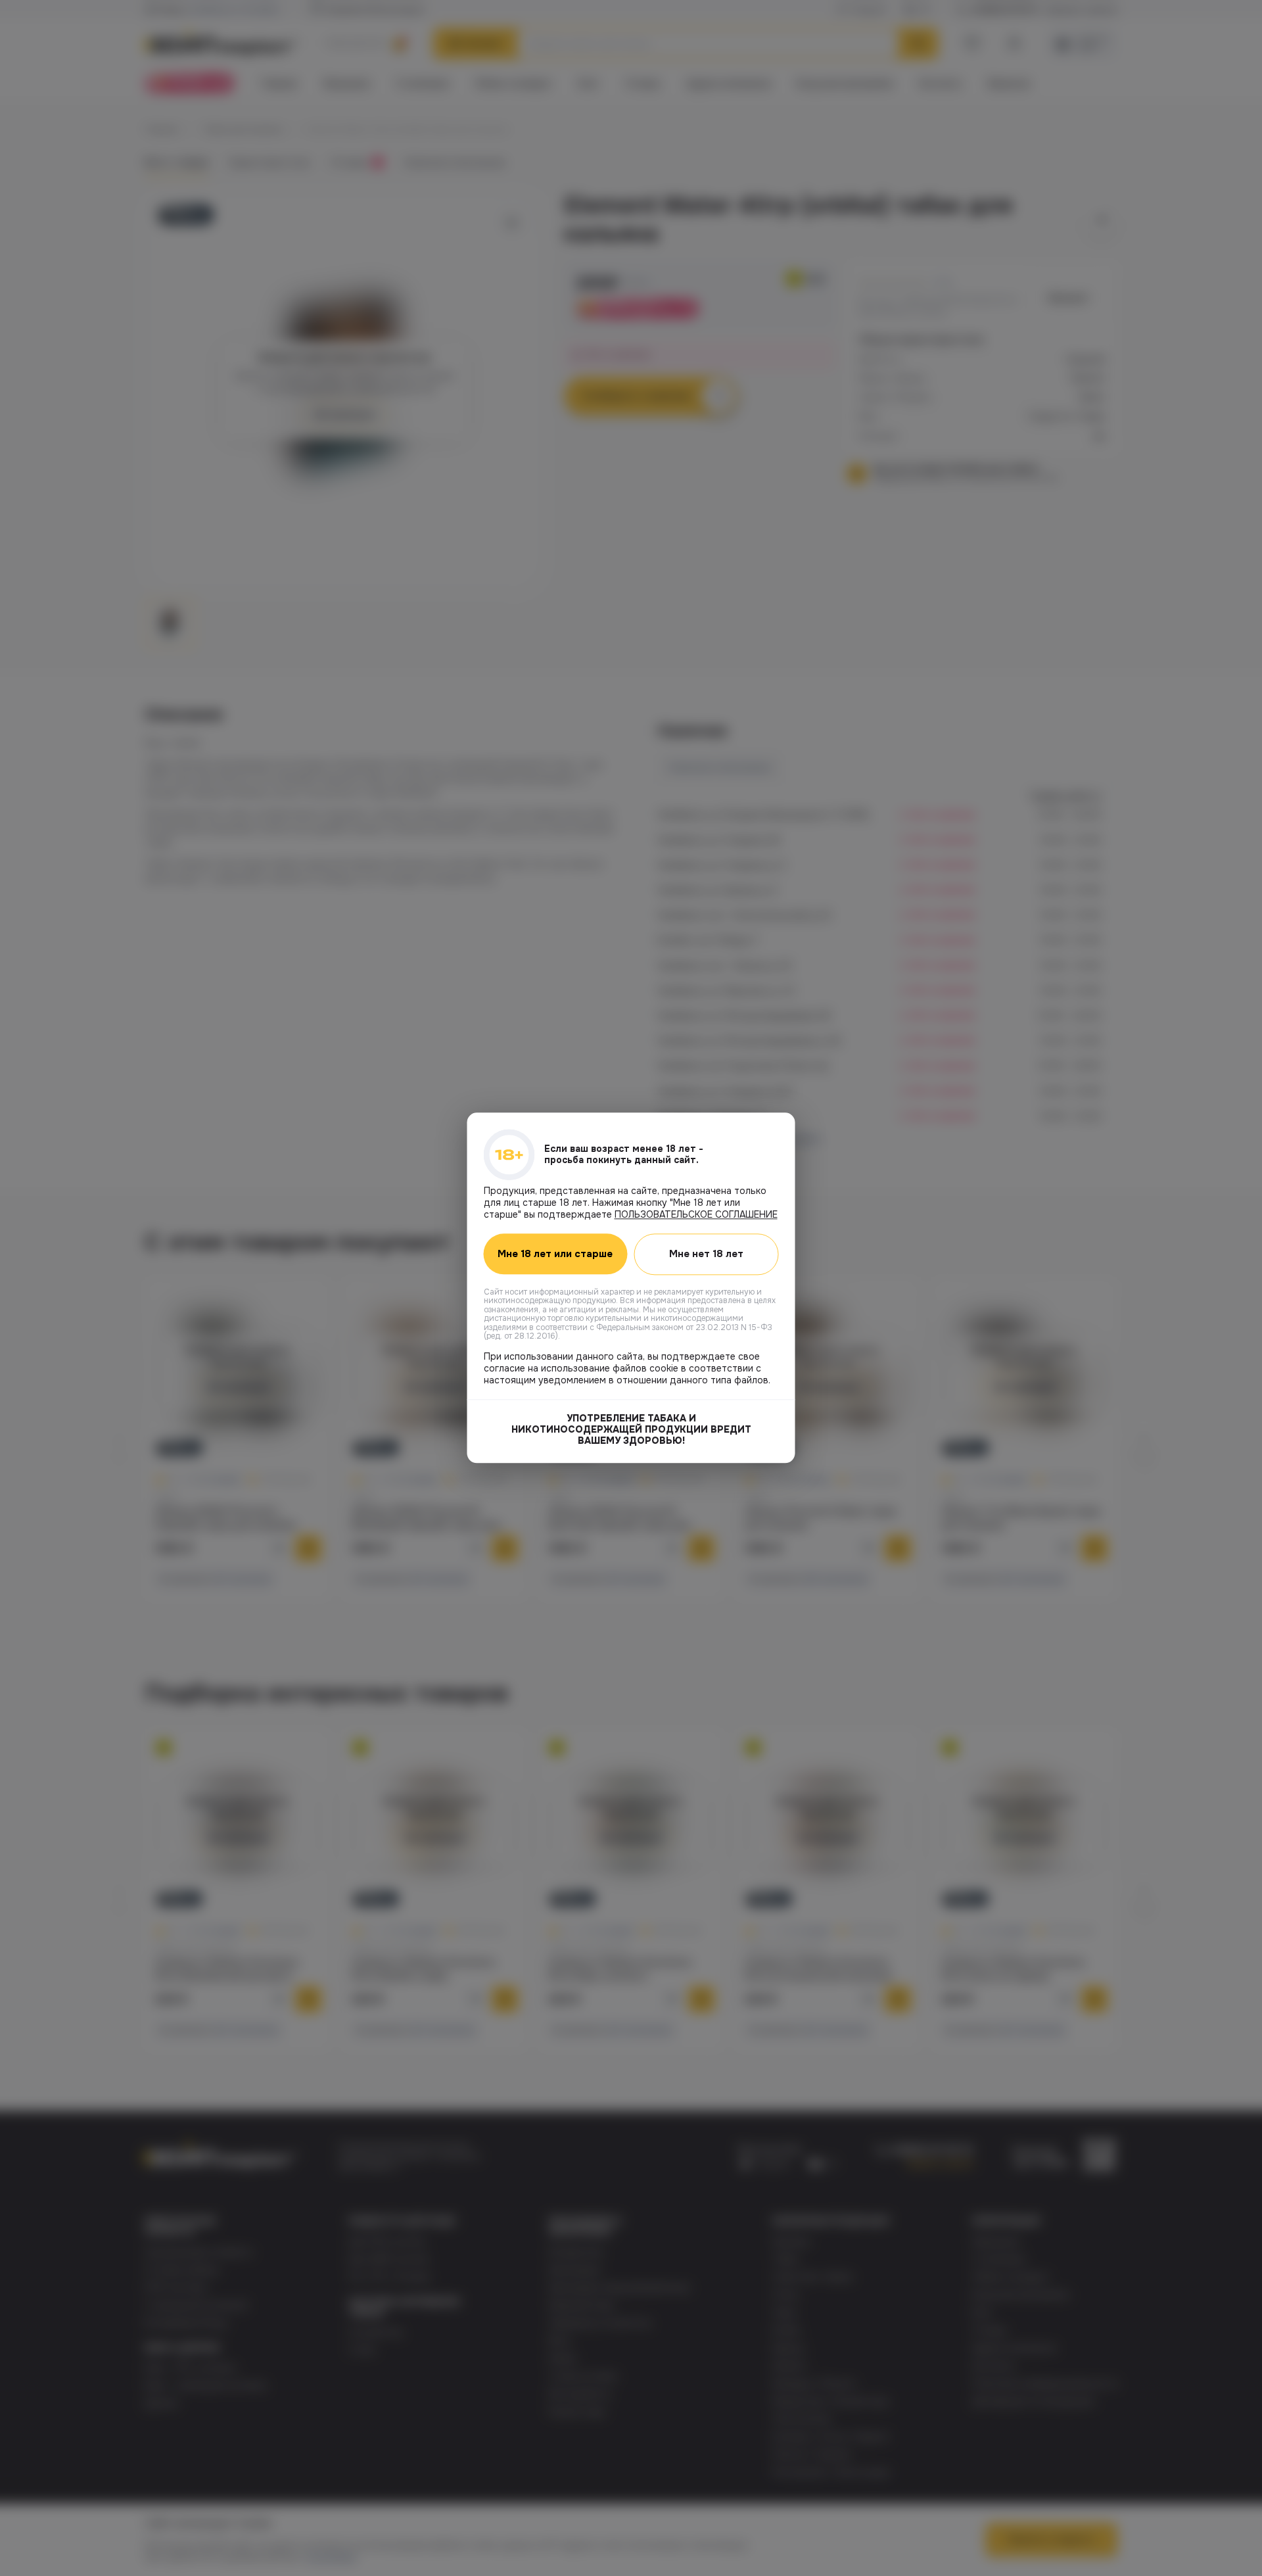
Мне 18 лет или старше (555, 1254)
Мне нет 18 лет (706, 1254)
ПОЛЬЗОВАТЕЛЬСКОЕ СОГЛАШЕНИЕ (696, 1214)
